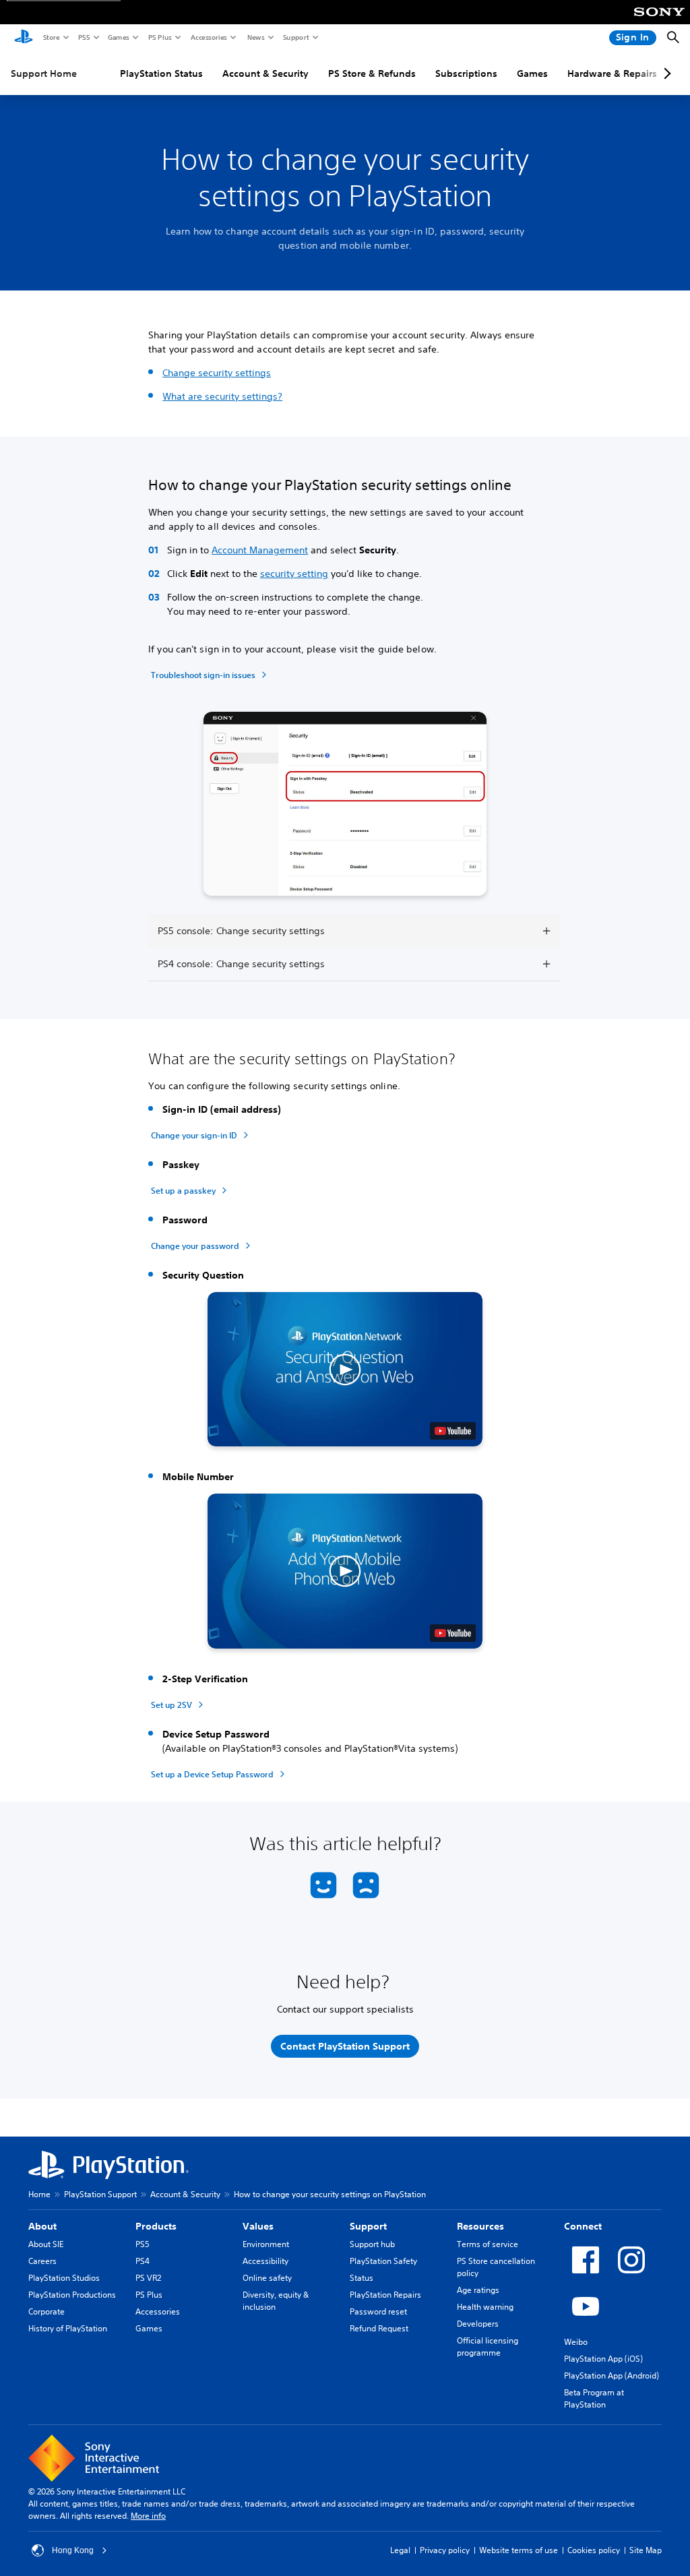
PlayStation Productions (72, 2295)
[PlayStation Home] (24, 38)
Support (295, 37)
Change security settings (217, 373)
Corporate (46, 2311)
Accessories (208, 37)
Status (362, 2278)
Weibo (576, 2342)
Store (51, 37)
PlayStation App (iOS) (603, 2359)
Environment (266, 2244)
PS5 (83, 37)
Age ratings (478, 2290)
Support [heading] (368, 2226)
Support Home (44, 73)
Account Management (260, 550)
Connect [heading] (583, 2226)
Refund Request (379, 2328)
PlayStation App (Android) (611, 2375)
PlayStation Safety (383, 2261)
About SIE (46, 2244)
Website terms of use (519, 2550)
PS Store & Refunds (372, 73)
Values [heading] (258, 2226)
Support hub (372, 2244)
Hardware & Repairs (612, 73)
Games (118, 37)
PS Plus (159, 37)
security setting (294, 574)
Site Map (646, 2550)
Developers (478, 2324)
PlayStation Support (100, 2194)
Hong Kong (73, 2550)
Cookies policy (594, 2550)
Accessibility (265, 2261)
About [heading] (42, 2226)
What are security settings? (222, 396)
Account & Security (265, 73)
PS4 (143, 2261)
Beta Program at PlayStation (594, 2398)
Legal (400, 2550)
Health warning (485, 2307)
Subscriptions (466, 73)
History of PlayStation (68, 2328)
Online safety (267, 2278)
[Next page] (665, 73)
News (255, 37)
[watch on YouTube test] (453, 1431)
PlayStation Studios (64, 2278)
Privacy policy (445, 2550)
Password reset (378, 2311)
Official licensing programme (488, 2347)
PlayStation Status (161, 73)
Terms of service (488, 2244)
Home (39, 2194)
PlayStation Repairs (385, 2295)
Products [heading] (156, 2226)
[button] (345, 1370)
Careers (42, 2261)
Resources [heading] (480, 2226)
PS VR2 (148, 2278)
